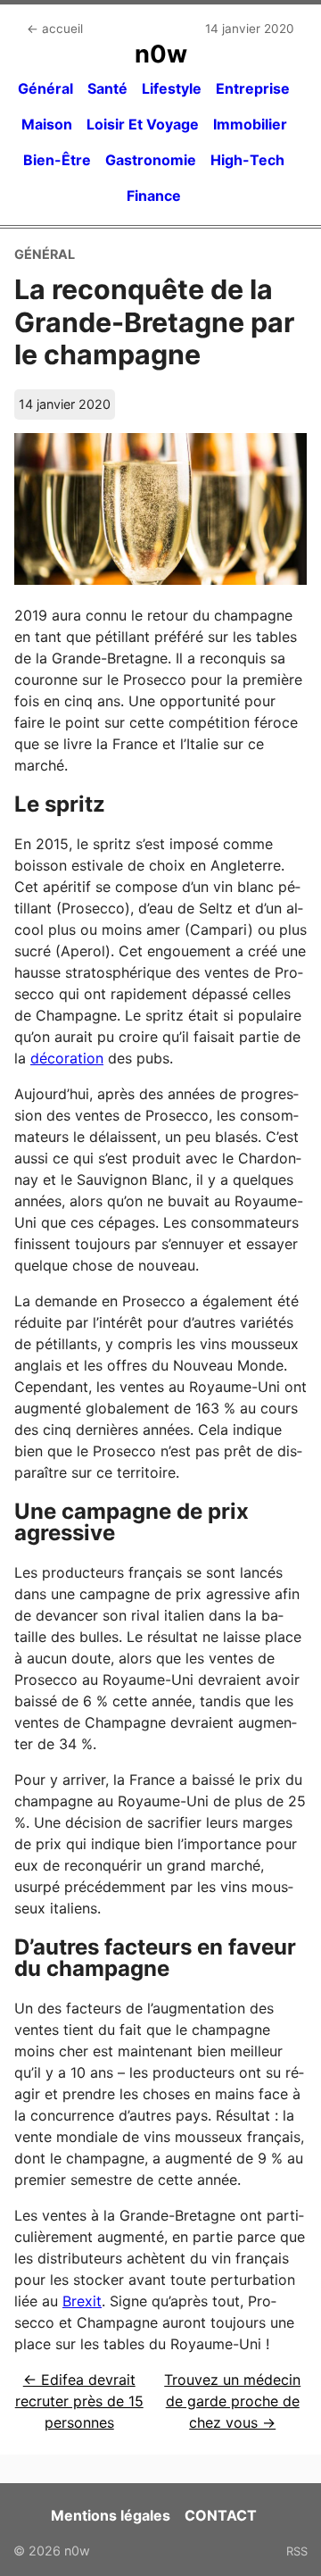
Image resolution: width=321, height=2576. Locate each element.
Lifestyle (172, 88)
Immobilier (250, 124)
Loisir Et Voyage (143, 124)
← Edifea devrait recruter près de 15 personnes (79, 2401)
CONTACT (221, 2515)
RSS (297, 2551)
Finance (154, 196)
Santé (107, 88)
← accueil (55, 29)
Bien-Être (57, 160)
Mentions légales (111, 2515)
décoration (67, 1058)
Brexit (82, 2301)
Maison (47, 124)
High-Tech (247, 160)
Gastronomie (151, 160)
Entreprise (253, 88)
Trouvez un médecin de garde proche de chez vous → (232, 2401)
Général (45, 88)
